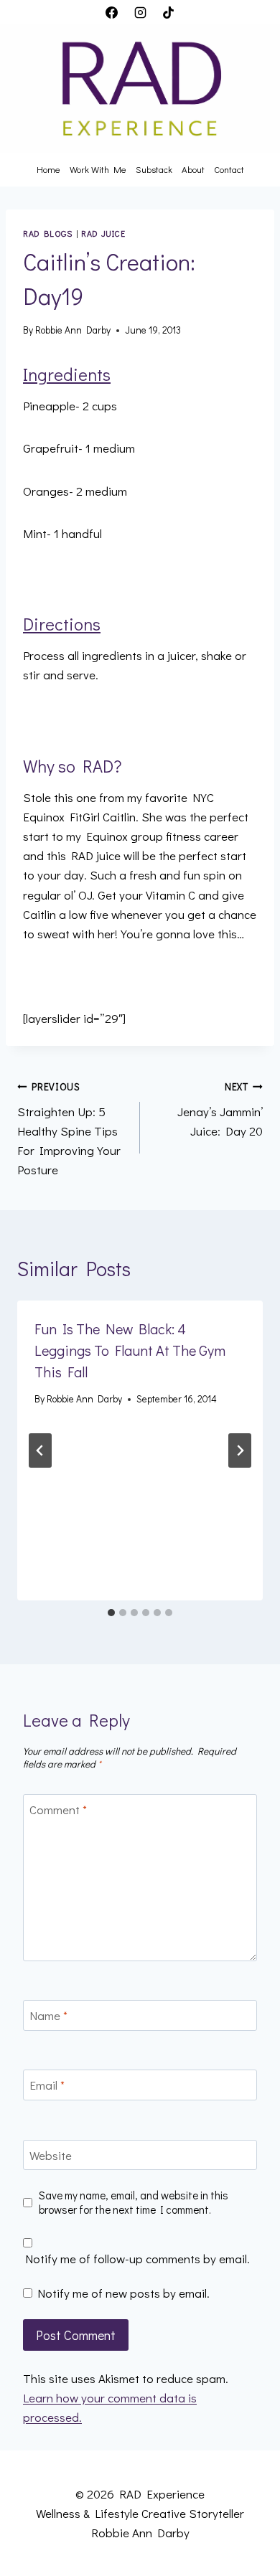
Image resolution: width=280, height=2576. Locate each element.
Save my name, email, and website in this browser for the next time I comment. (134, 2203)
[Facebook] (112, 12)
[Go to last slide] (40, 1450)
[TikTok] (168, 12)
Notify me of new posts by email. (123, 2293)
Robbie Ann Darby (73, 330)
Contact (229, 169)
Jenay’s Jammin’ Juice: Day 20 (220, 1110)
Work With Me (98, 169)
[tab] (111, 1613)
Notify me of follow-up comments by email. (137, 2259)
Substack (154, 169)
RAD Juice (103, 233)
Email (47, 2085)
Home (48, 169)
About (193, 169)
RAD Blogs (47, 233)
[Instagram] (140, 12)
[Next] (240, 1450)
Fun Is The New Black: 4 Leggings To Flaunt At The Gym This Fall (130, 1350)
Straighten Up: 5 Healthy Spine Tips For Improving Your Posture (69, 1129)
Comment (58, 1810)
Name (48, 2016)
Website (51, 2156)
